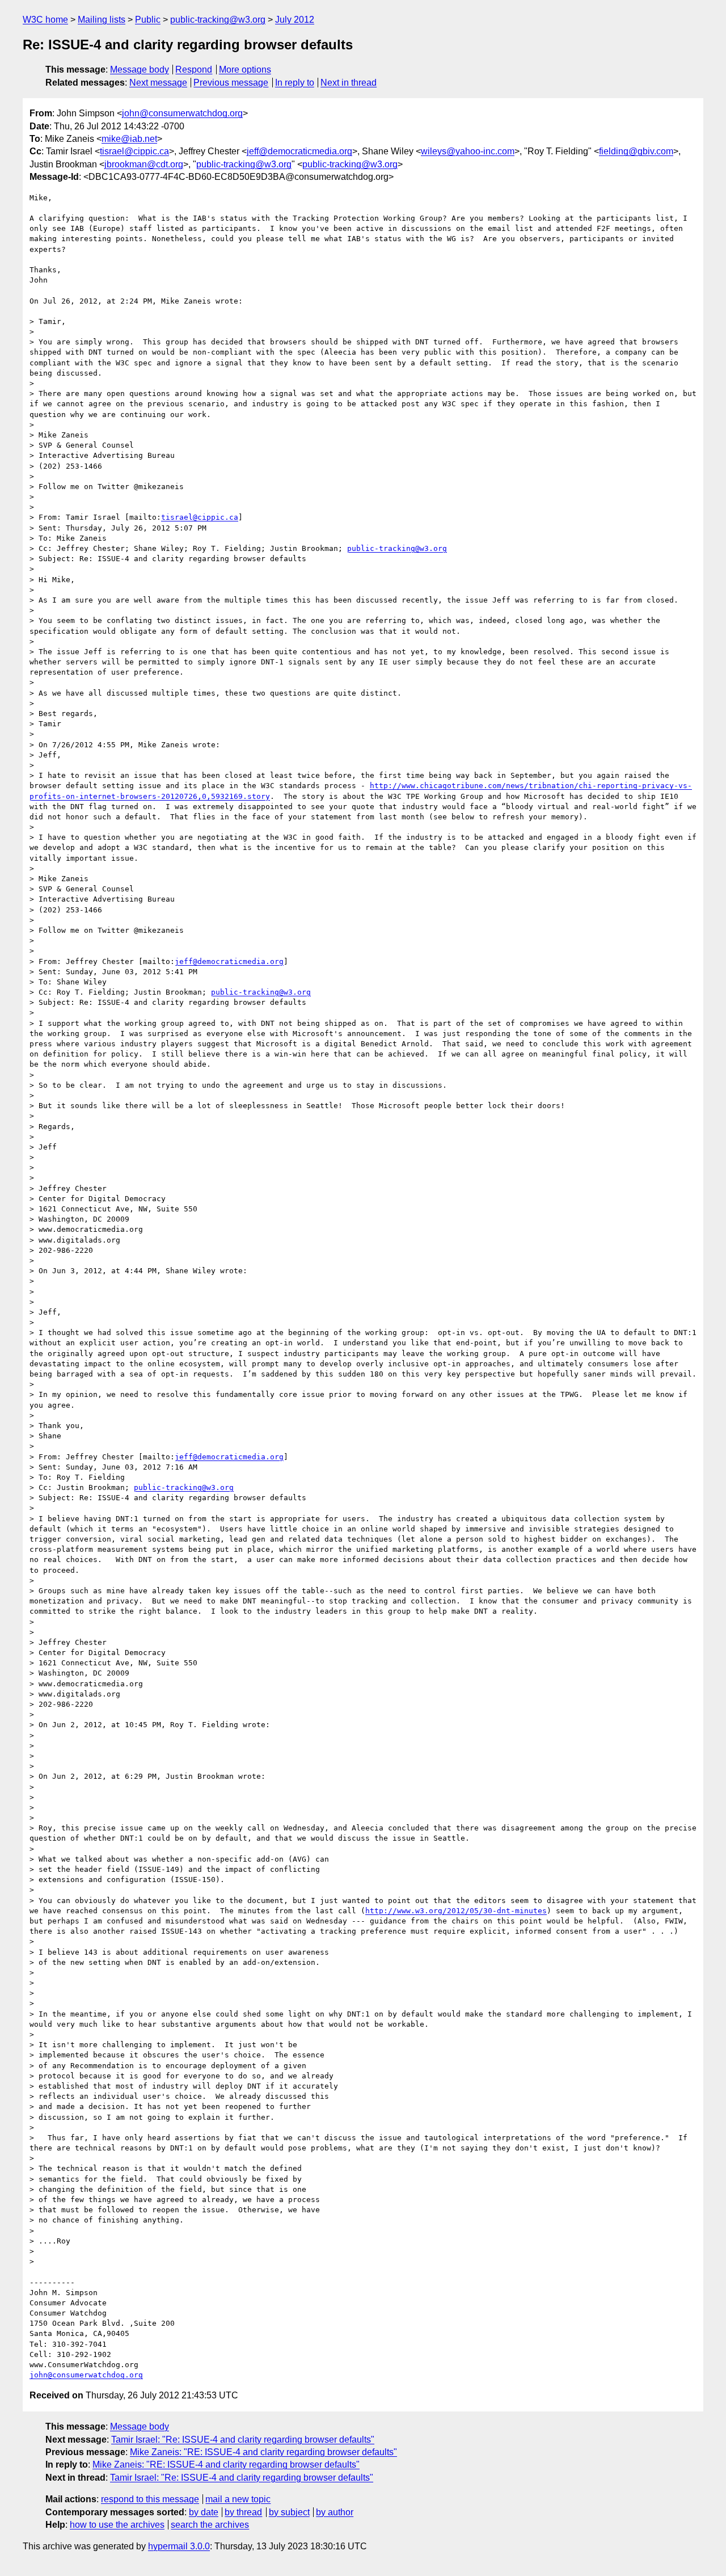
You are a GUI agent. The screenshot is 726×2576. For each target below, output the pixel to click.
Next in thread (349, 83)
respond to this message (150, 2499)
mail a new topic (238, 2499)
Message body (140, 70)
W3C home (45, 20)
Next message (158, 83)
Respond (194, 70)
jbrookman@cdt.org (144, 164)
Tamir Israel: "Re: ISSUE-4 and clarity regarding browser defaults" (243, 2440)
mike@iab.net (129, 139)
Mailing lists (102, 20)
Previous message (231, 83)
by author (335, 2512)
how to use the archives (117, 2525)
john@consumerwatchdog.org (182, 113)
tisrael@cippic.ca (134, 151)
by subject (289, 2512)
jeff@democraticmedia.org (299, 151)
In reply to (295, 83)
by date (204, 2512)
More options (245, 70)
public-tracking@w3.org (218, 20)
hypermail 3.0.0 (179, 2546)
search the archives (210, 2525)
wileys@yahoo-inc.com (468, 151)
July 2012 (295, 20)
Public (148, 20)
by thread (243, 2512)
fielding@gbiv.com (636, 151)
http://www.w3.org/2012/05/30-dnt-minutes (456, 1911)
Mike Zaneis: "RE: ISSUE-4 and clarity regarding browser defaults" (263, 2452)
